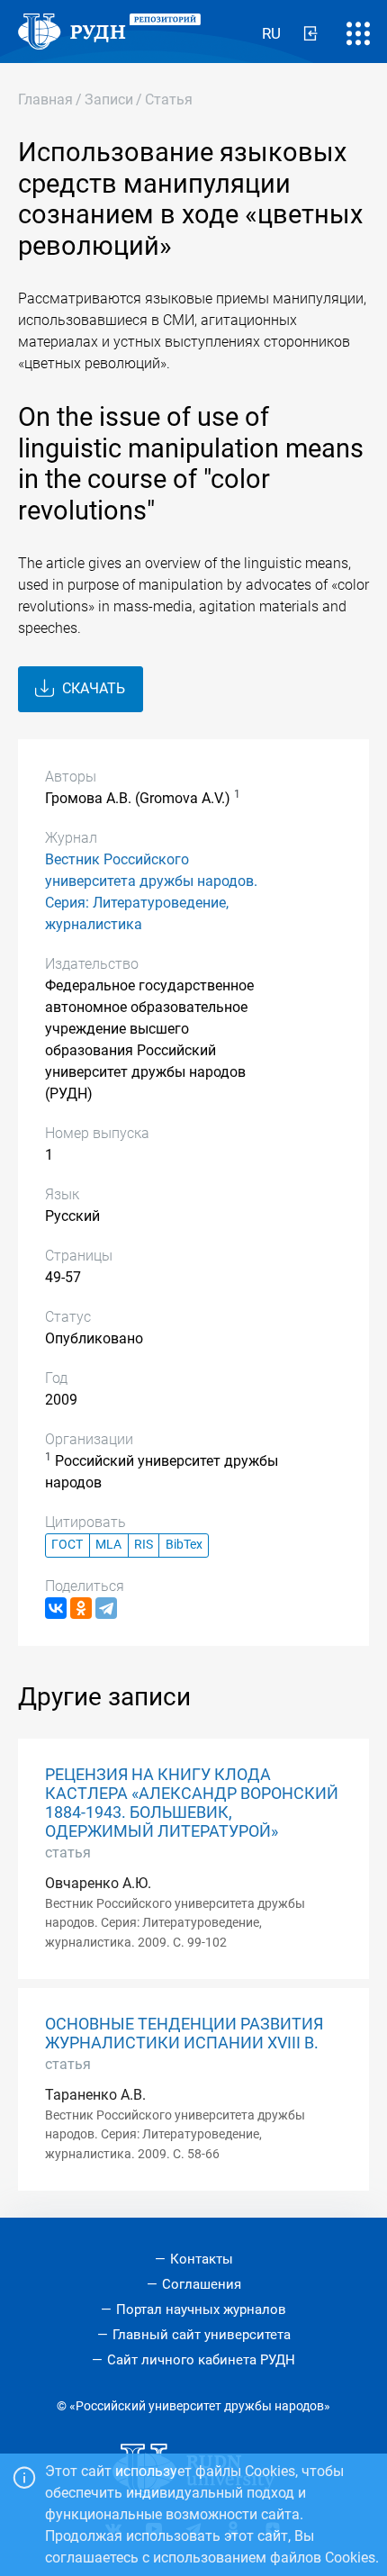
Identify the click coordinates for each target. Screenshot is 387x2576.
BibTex (184, 1545)
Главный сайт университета (202, 2335)
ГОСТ (67, 1545)
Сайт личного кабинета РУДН (201, 2360)
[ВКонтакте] (56, 1608)
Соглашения (202, 2284)
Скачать (92, 688)
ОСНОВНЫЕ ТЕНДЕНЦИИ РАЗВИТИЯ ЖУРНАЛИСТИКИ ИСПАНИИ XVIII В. (184, 2034)
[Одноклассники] (81, 1608)
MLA (108, 1545)
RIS (144, 1545)
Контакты (202, 2259)
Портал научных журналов (201, 2309)
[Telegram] (106, 1608)
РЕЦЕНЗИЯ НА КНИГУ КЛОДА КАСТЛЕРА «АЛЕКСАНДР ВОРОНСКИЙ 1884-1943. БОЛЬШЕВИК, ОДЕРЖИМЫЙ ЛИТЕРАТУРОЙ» (192, 1803)
